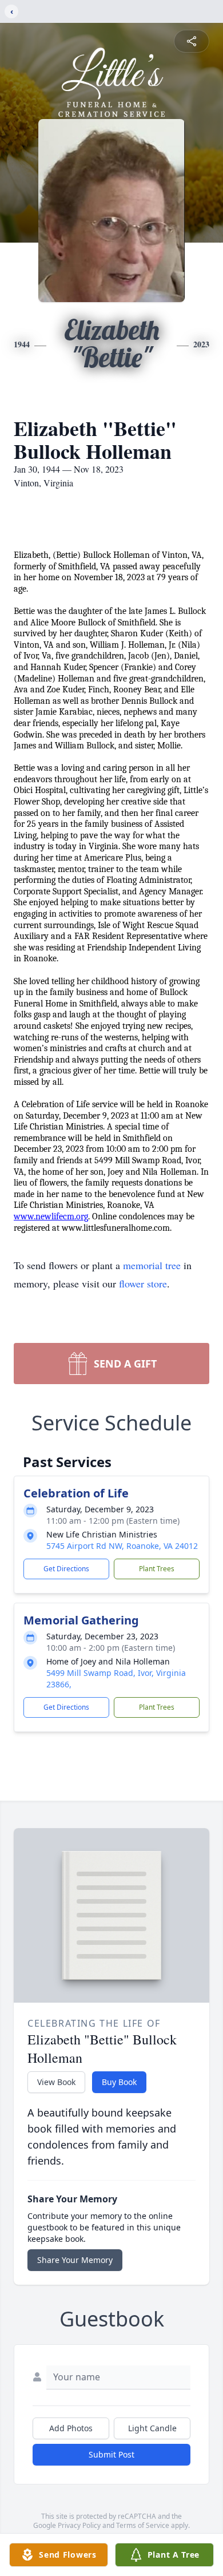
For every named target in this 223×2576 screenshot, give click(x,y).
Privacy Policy (79, 2525)
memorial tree (152, 1265)
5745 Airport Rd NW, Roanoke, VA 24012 (122, 1546)
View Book (56, 2082)
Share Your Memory (75, 2260)
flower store (143, 1283)
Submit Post (111, 2454)
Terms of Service (143, 2525)
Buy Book (119, 2082)
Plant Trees (157, 1569)
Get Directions (66, 1569)
